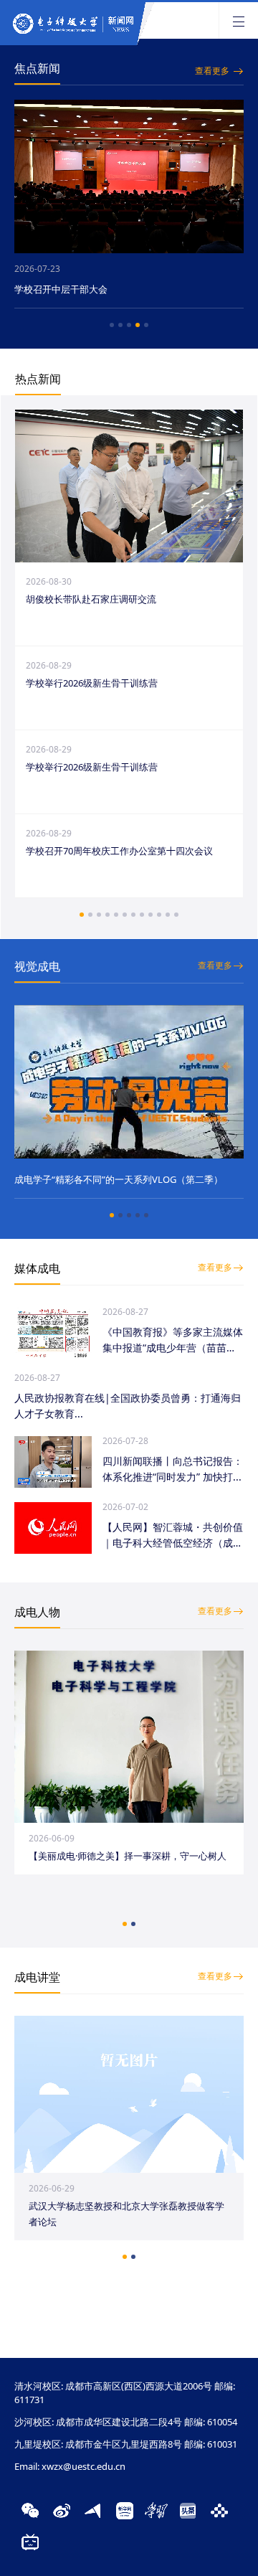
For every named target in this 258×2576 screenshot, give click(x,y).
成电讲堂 (37, 1977)
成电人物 (37, 1612)
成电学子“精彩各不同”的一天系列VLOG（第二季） (119, 1179)
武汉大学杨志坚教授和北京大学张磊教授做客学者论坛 (126, 2214)
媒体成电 (37, 1268)
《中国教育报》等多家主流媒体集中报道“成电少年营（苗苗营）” (173, 1340)
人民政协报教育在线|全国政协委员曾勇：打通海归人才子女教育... (128, 1406)
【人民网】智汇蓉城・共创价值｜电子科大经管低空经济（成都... (173, 1535)
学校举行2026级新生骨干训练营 (92, 683)
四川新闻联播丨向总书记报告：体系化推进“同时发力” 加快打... (173, 1469)
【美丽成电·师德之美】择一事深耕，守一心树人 (128, 1856)
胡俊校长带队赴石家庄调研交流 (91, 599)
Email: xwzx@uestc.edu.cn (70, 2466)
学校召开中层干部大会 (61, 289)
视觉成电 (37, 966)
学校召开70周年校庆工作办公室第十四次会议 (119, 851)
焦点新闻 (37, 68)
